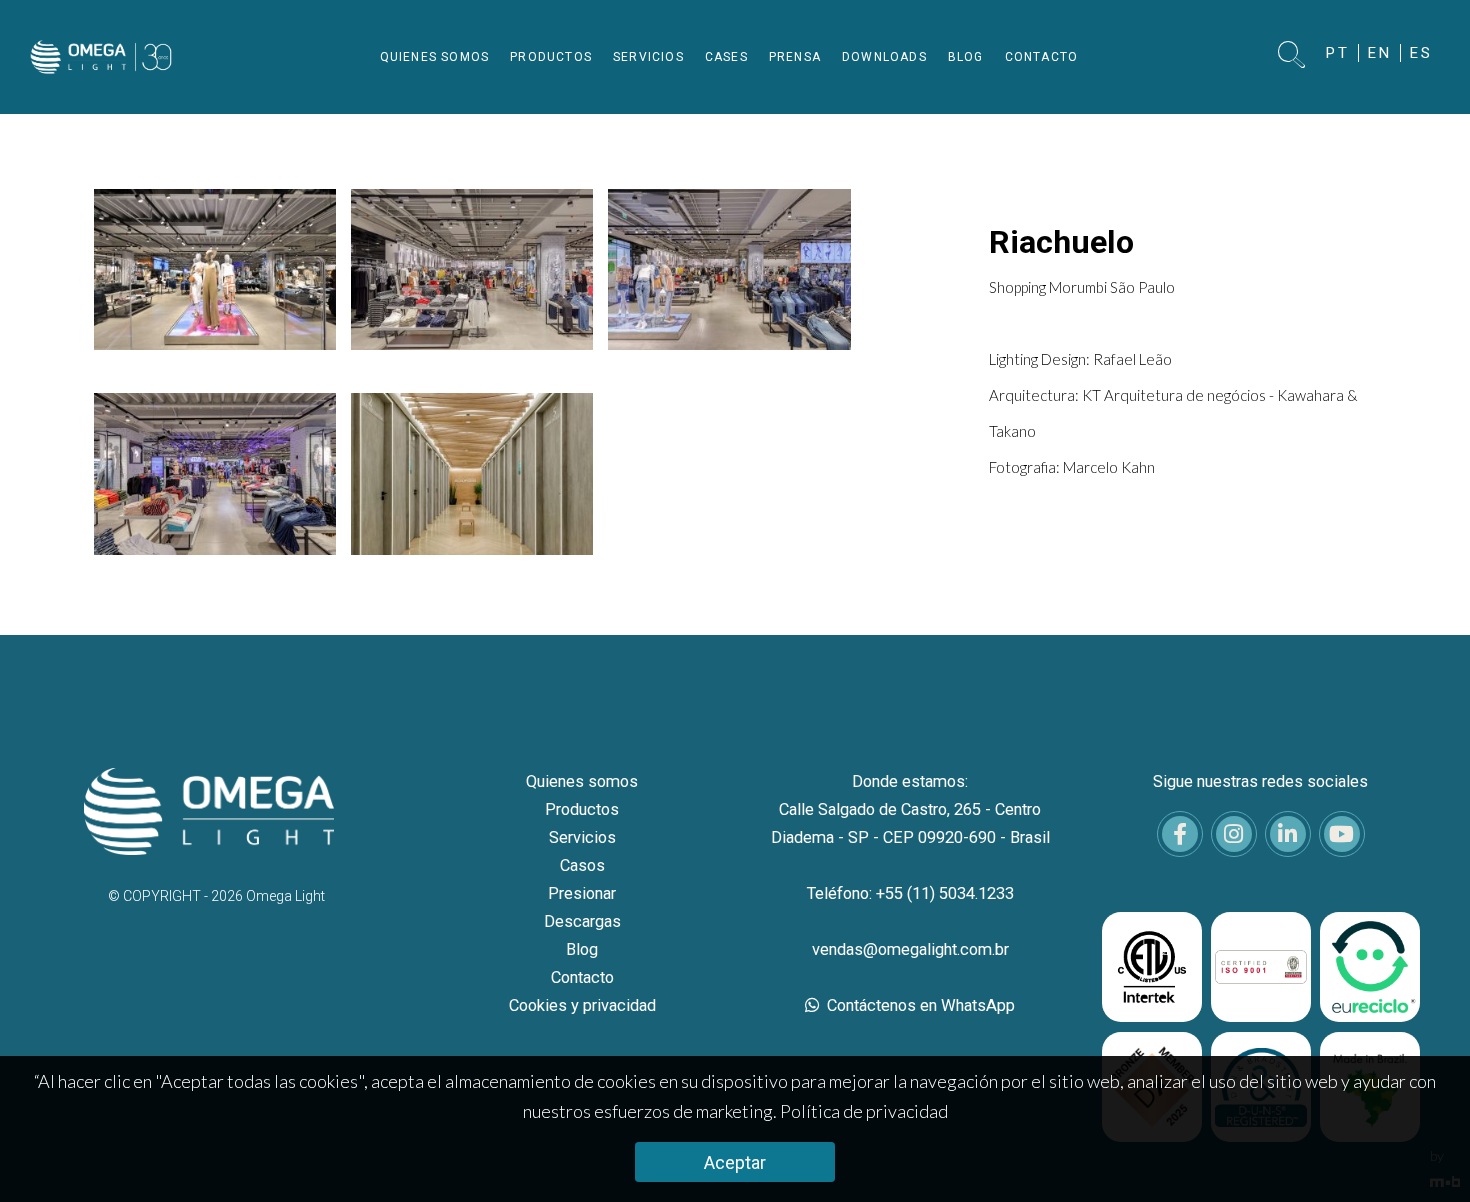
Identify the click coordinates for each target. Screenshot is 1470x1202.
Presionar (582, 893)
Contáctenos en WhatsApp (919, 1005)
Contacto (582, 977)
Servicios (582, 837)
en (1380, 53)
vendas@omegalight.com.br (910, 949)
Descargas (582, 921)
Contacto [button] (1042, 57)
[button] (1292, 56)
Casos (582, 865)
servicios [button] (648, 57)
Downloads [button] (884, 57)
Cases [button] (726, 57)
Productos (582, 809)
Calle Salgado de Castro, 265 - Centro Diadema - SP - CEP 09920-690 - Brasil (910, 823)
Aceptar (735, 1162)
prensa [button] (795, 57)
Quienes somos (582, 781)
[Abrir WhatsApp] (1420, 1151)
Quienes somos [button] (435, 57)
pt (1338, 53)
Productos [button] (551, 57)
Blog (582, 949)
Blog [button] (966, 57)
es (1421, 53)
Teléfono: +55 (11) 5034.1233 (910, 893)
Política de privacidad (864, 1111)
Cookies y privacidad (582, 1005)
